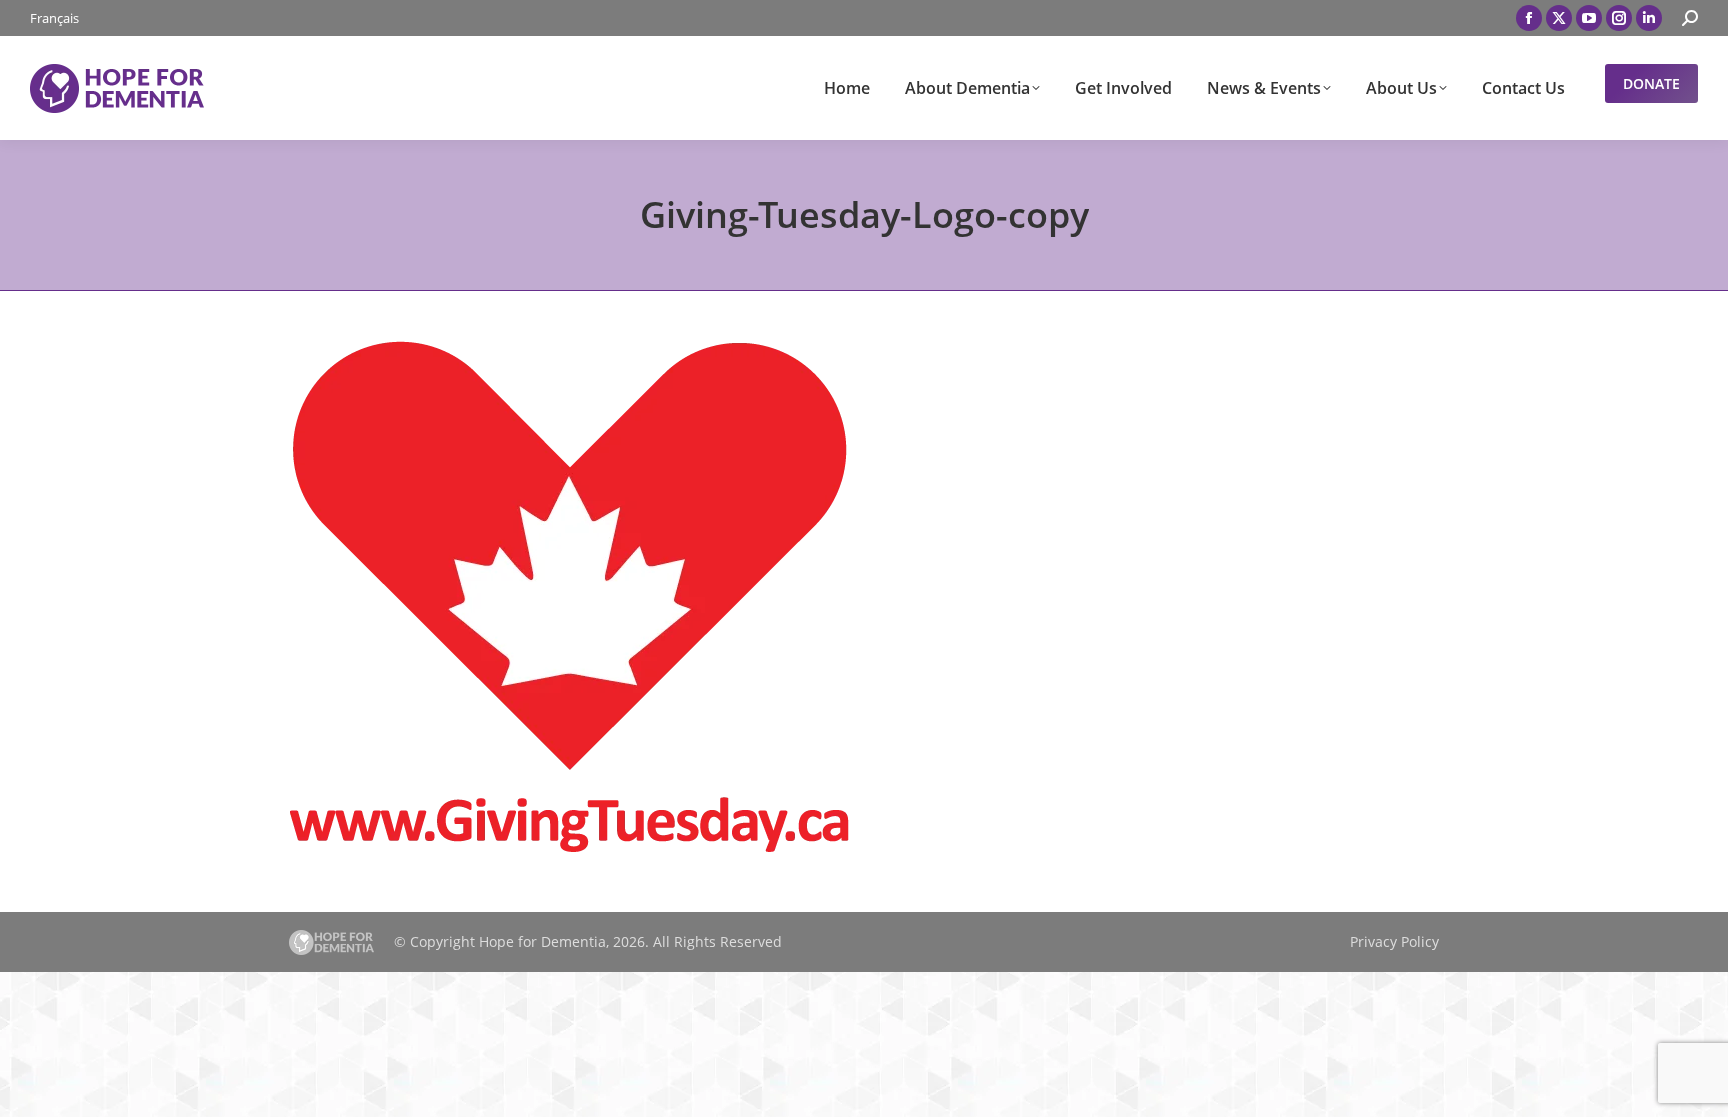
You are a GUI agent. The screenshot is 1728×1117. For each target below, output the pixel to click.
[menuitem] (54, 18)
